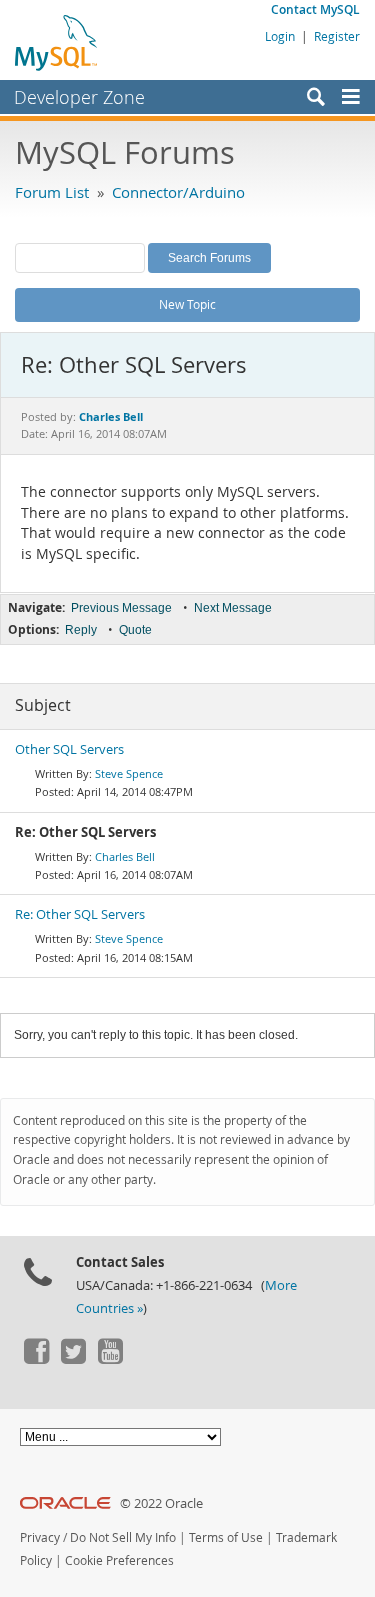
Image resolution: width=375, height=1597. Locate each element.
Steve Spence (129, 773)
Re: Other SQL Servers (80, 914)
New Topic (187, 304)
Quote (135, 630)
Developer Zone (79, 97)
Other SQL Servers (69, 749)
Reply (81, 630)
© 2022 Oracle (161, 1503)
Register (337, 36)
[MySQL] (57, 42)
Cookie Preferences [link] (119, 1560)
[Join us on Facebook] (36, 1359)
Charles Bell (125, 856)
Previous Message (121, 608)
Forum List (52, 192)
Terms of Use (226, 1537)
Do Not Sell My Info (123, 1537)
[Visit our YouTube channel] (110, 1359)
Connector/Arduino (178, 192)
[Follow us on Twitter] (73, 1359)
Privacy (40, 1537)
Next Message (233, 608)
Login (280, 36)
